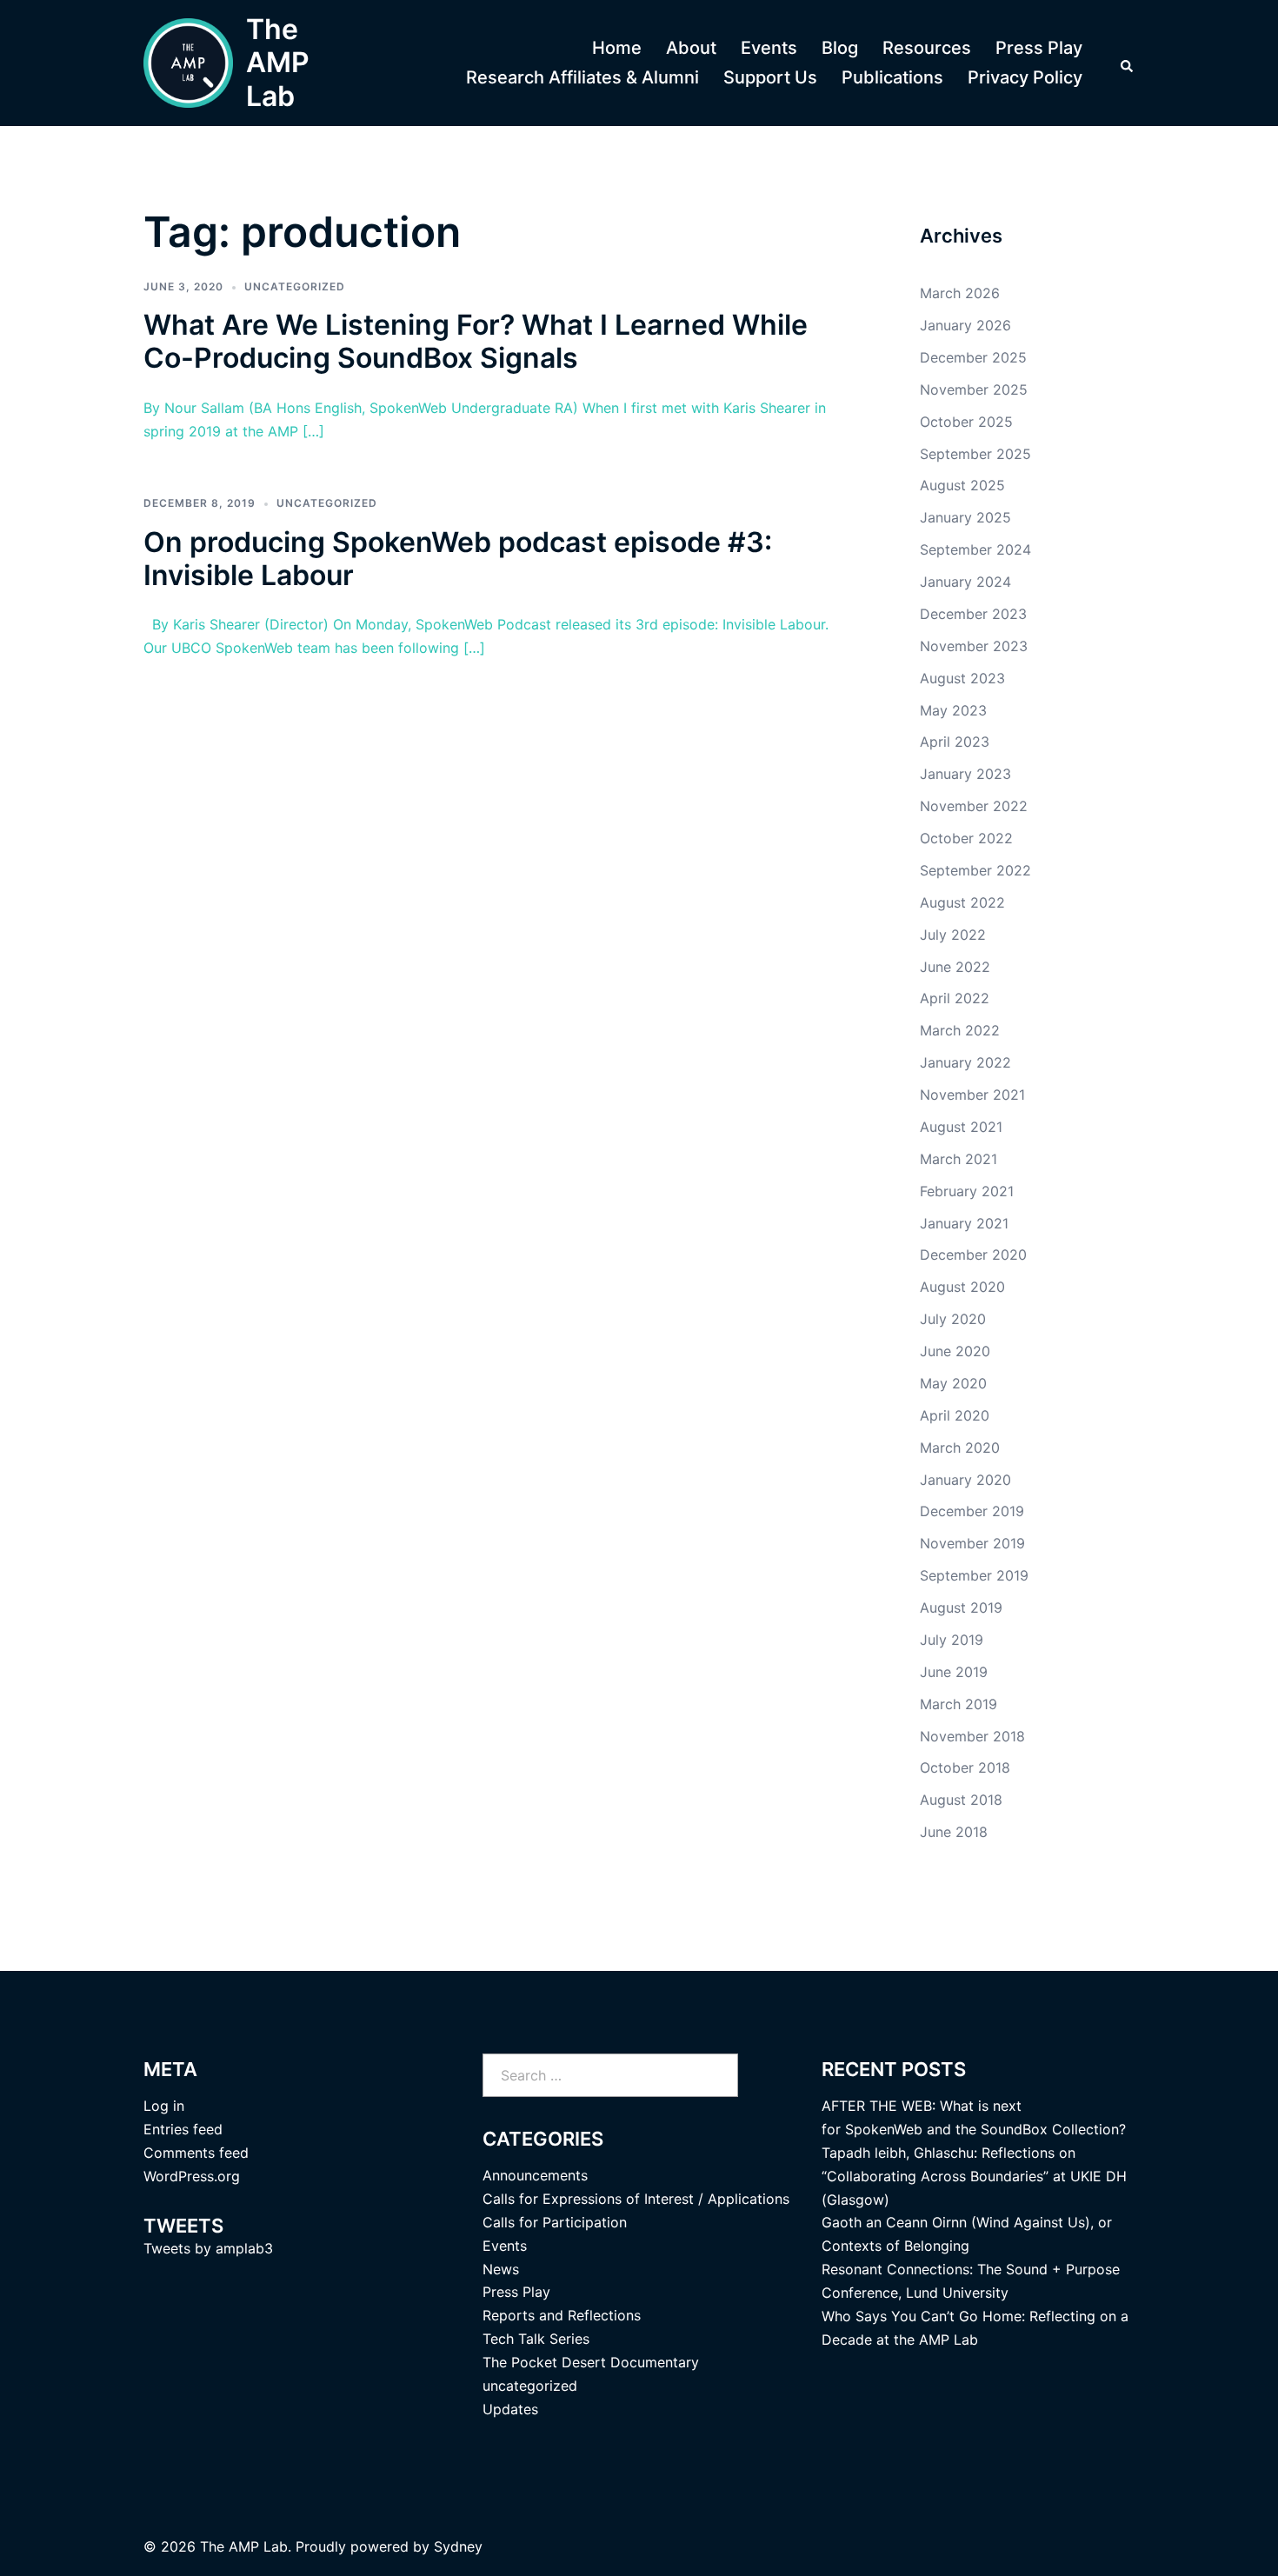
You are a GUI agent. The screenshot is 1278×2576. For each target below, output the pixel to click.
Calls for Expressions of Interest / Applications (636, 2199)
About (691, 48)
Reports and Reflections (562, 2315)
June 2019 (954, 1672)
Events (769, 48)
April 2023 (955, 742)
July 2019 (952, 1640)
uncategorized (295, 286)
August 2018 (961, 1800)
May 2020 (953, 1383)
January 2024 (965, 582)
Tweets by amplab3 (208, 2248)
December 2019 (972, 1511)
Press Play (1039, 48)
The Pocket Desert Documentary (591, 2362)
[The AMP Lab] (188, 63)
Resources (927, 48)
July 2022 (953, 935)
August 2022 (962, 902)
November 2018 (972, 1736)
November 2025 (974, 389)
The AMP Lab (278, 63)
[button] (1128, 63)
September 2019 (974, 1575)
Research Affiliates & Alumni (582, 77)
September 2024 (975, 549)
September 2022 (975, 870)
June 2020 (955, 1351)
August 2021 (961, 1127)
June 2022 (955, 967)
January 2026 (965, 325)
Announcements (535, 2175)
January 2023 (965, 774)
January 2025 (965, 517)
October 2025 (966, 422)
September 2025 (975, 454)
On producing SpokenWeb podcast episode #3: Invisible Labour (458, 559)
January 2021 (964, 1223)
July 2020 (953, 1319)
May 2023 (953, 710)
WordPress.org (192, 2176)
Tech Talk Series (536, 2339)
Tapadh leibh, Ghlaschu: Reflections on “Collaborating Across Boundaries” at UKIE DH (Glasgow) (974, 2176)
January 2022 (965, 1062)
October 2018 (965, 1767)
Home (617, 48)
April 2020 (955, 1415)
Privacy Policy (1025, 77)
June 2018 (954, 1832)
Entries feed (183, 2129)
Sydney (458, 2546)
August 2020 (962, 1287)
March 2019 (958, 1704)
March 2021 (958, 1159)
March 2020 (960, 1448)
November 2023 (974, 646)
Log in (164, 2106)
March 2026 (960, 293)
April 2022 (955, 998)
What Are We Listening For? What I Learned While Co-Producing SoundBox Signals (476, 341)
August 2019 (961, 1608)
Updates (510, 2409)
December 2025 (973, 357)
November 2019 (972, 1543)
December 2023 (973, 614)
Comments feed (196, 2153)
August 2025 (962, 485)
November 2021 (972, 1095)
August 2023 (962, 678)
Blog (840, 48)
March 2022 (960, 1030)
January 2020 (965, 1480)
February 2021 (967, 1191)
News (501, 2269)
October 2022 (966, 838)
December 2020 (973, 1255)
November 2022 (974, 806)
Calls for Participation (555, 2222)
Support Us (770, 77)
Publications (892, 77)
